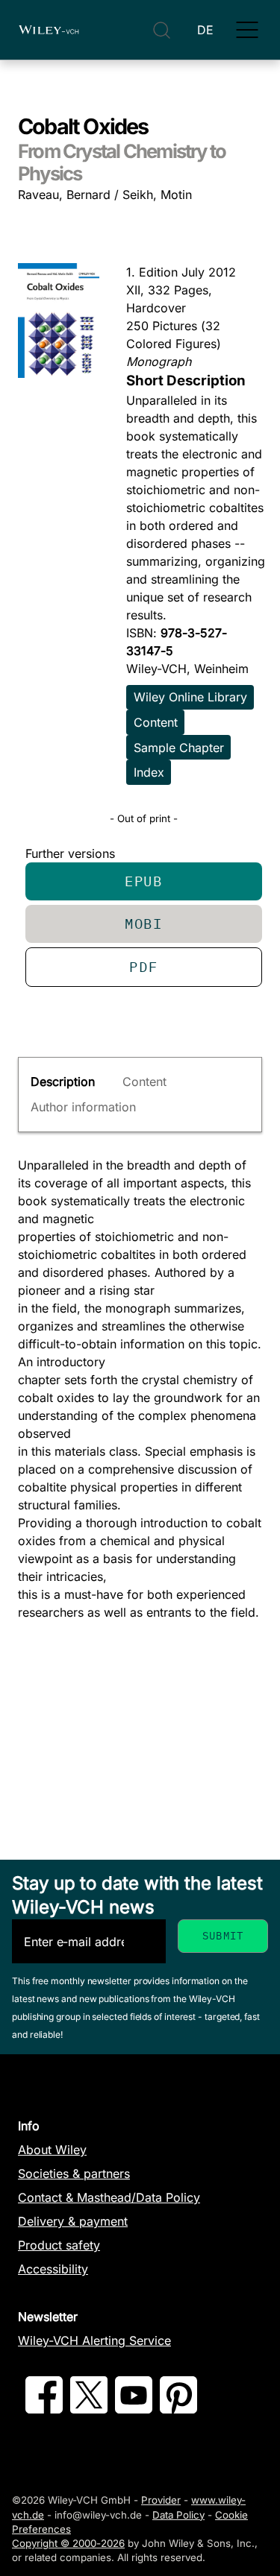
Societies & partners (74, 2173)
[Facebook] (44, 2409)
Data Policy (178, 2515)
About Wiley (52, 2150)
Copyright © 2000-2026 (68, 2543)
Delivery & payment (73, 2221)
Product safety (59, 2245)
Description (63, 1082)
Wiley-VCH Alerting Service (94, 2340)
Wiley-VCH (49, 30)
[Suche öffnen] (162, 30)
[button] (247, 30)
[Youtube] (134, 2409)
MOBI (144, 923)
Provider (161, 2500)
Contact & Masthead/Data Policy (109, 2197)
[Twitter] (89, 2409)
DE (205, 30)
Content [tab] (144, 1082)
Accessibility (53, 2269)
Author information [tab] (83, 1107)
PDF (143, 966)
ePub (144, 881)
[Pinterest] (178, 2409)
